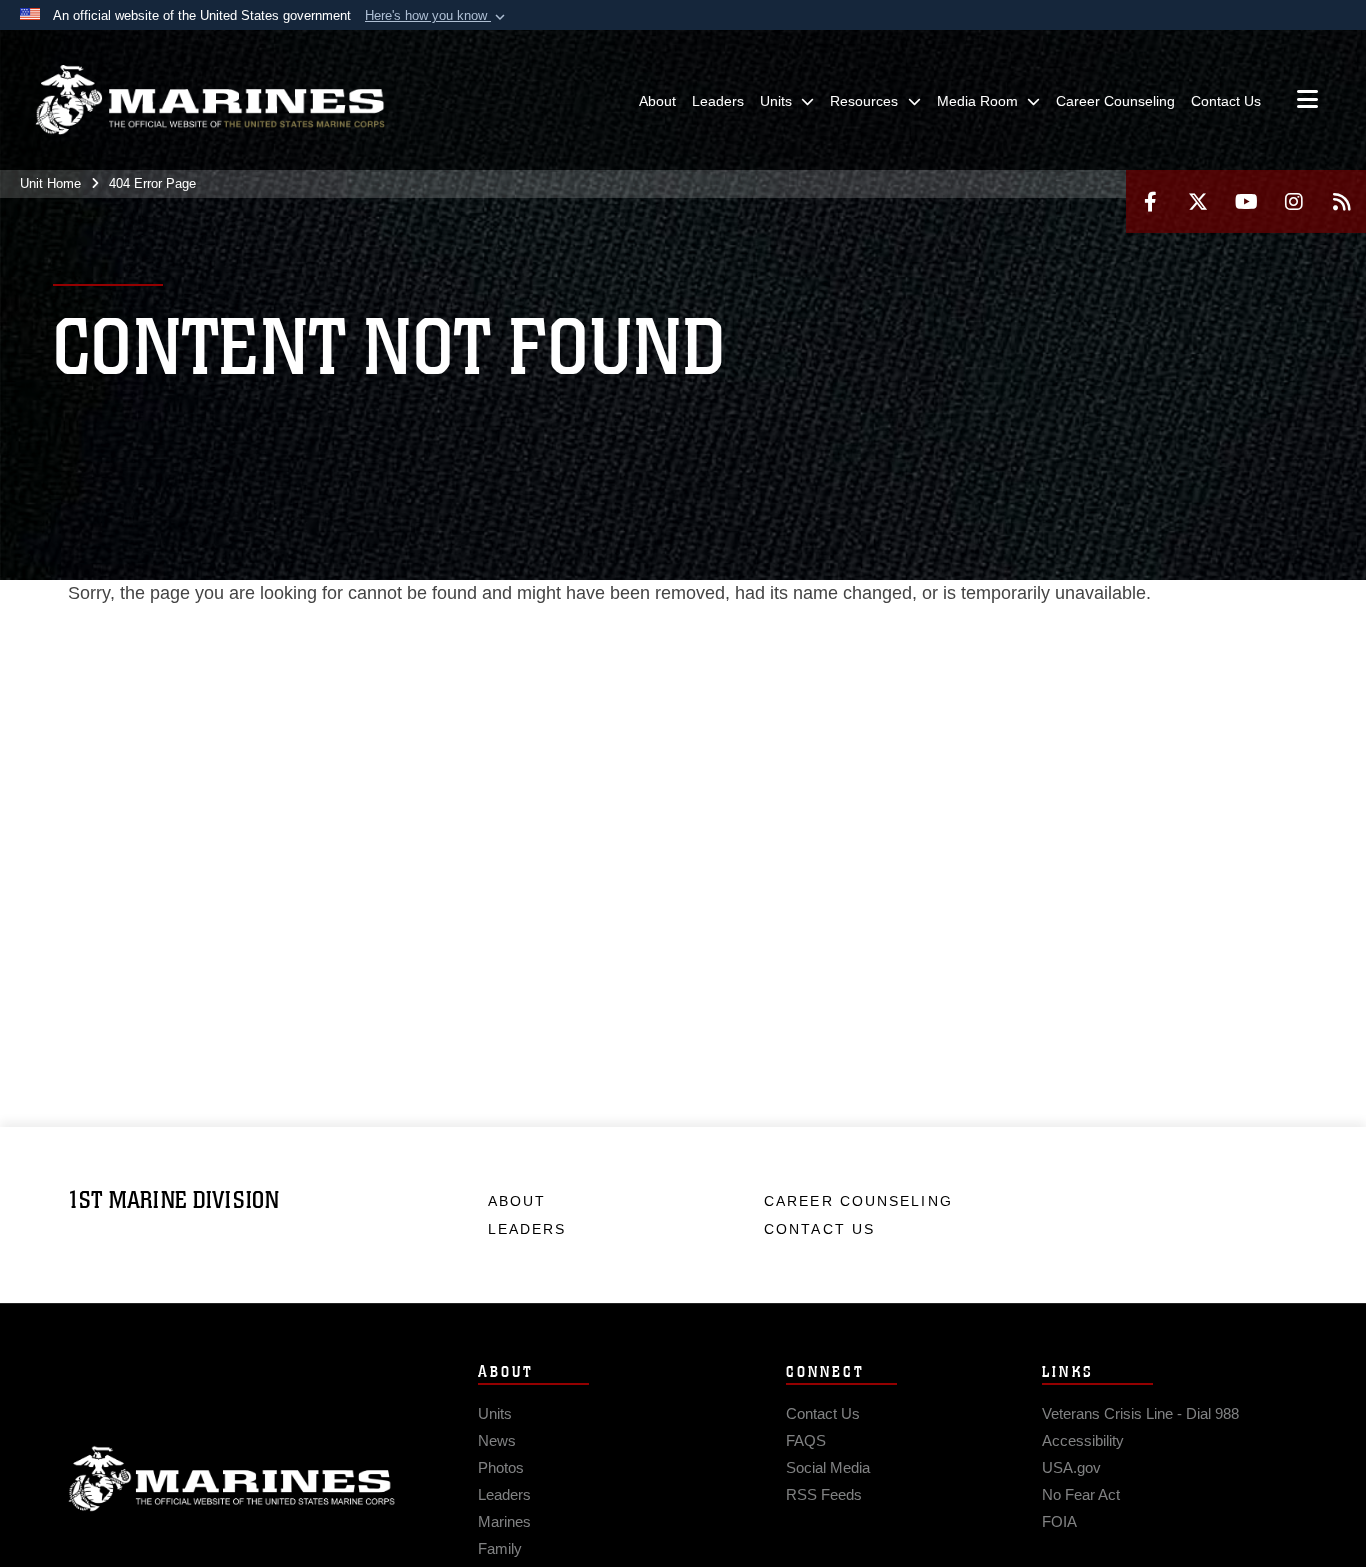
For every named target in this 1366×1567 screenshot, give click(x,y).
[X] (1198, 201)
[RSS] (1342, 201)
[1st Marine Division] (210, 100)
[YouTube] (1246, 201)
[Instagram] (1294, 201)
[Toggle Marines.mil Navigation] (1307, 101)
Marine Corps (232, 1479)
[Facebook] (1150, 201)
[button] (437, 16)
